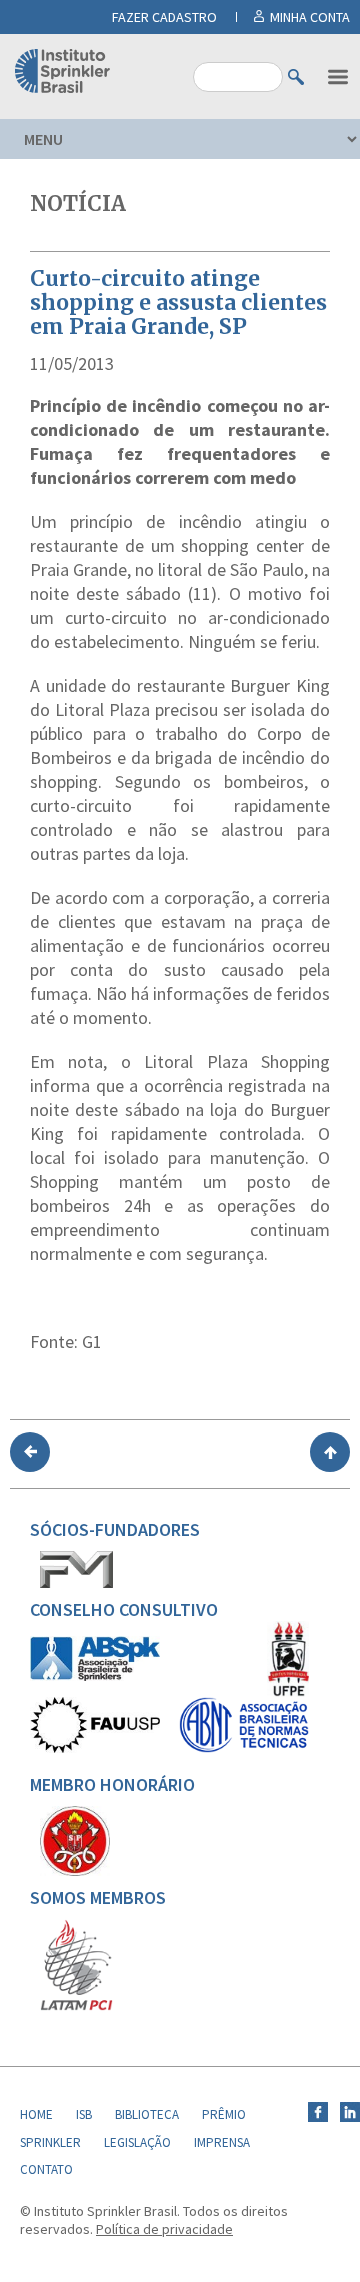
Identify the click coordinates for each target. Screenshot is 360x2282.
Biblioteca (147, 2114)
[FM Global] (76, 1583)
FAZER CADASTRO (164, 17)
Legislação (137, 2142)
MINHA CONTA (310, 17)
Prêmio (224, 2114)
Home (36, 2114)
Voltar (30, 1452)
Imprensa (222, 2142)
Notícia (78, 203)
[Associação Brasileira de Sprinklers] (95, 1676)
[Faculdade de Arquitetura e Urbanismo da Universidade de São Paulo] (95, 1748)
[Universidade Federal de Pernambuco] (288, 1692)
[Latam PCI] (76, 2006)
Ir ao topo (330, 1452)
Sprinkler (50, 2142)
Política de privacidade (164, 2229)
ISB (84, 2114)
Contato (46, 2169)
